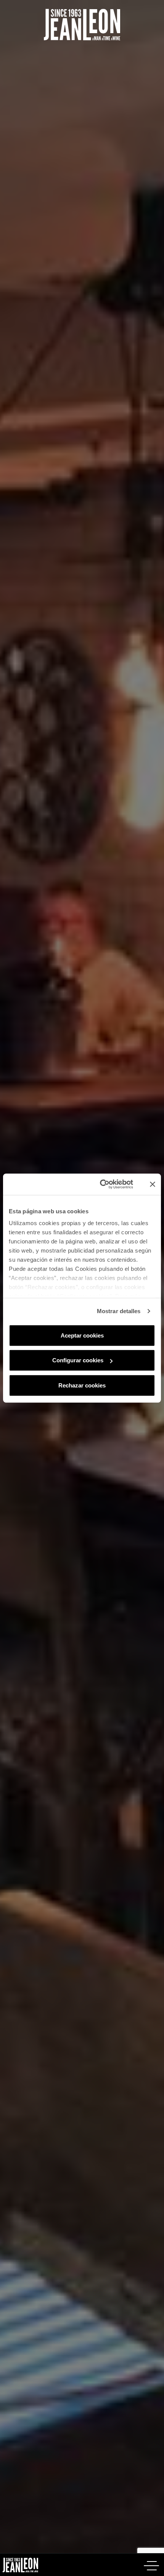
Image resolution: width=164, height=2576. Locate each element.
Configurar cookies (78, 1360)
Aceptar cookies (82, 1335)
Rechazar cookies (82, 1385)
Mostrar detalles (119, 1311)
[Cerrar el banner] (153, 1184)
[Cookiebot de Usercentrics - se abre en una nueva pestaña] (109, 1184)
